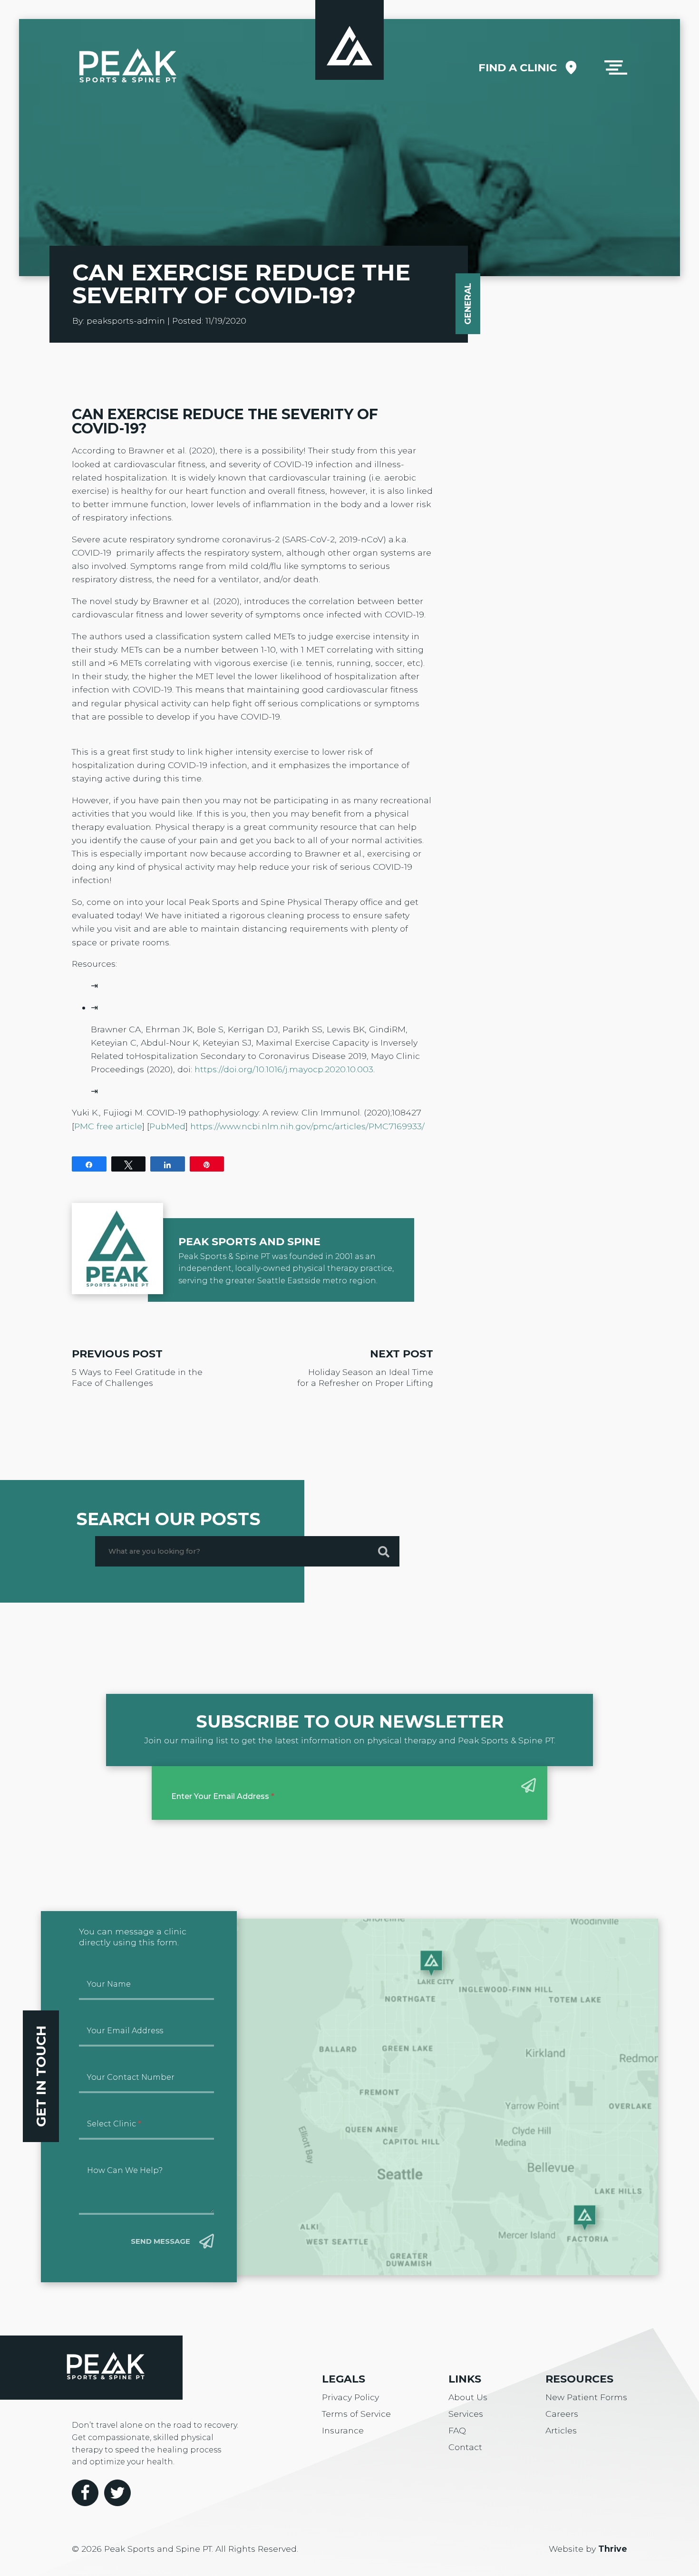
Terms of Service (356, 2414)
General (468, 304)
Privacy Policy (350, 2397)
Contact (465, 2447)
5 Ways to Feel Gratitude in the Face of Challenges (137, 1377)
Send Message (160, 2241)
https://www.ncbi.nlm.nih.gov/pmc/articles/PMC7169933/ (307, 1126)
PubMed (167, 1126)
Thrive (613, 2549)
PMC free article (108, 1126)
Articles (561, 2430)
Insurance (343, 2430)
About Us (468, 2397)
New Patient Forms (586, 2397)
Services (466, 2414)
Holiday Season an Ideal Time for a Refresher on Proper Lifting (365, 1377)
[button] (616, 67)
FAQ (457, 2430)
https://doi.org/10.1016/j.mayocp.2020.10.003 (284, 1069)
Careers (562, 2414)
